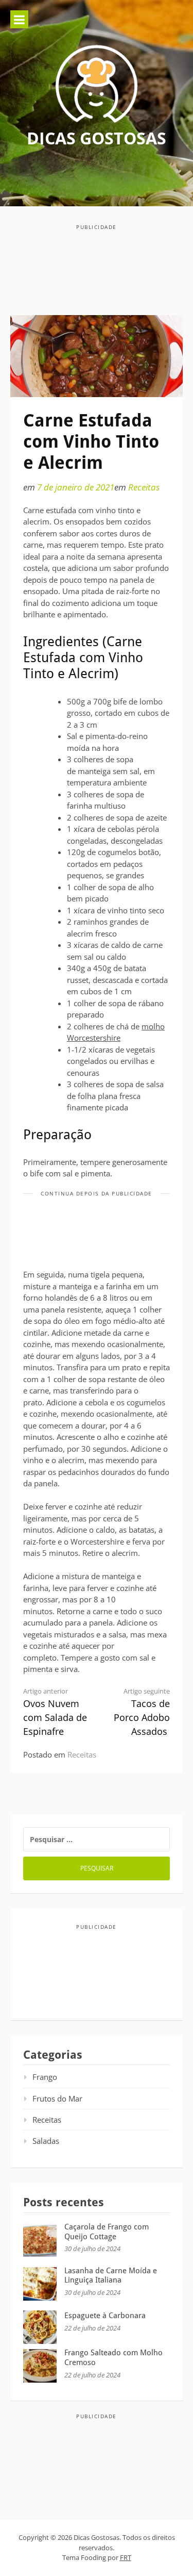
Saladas (46, 2141)
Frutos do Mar (57, 2098)
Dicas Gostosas (97, 138)
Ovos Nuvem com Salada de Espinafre (55, 1712)
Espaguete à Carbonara (105, 2316)
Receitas (144, 487)
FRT (126, 2557)
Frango (45, 2077)
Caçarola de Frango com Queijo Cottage (107, 2232)
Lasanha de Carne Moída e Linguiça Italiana (111, 2276)
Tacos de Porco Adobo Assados (142, 1712)
